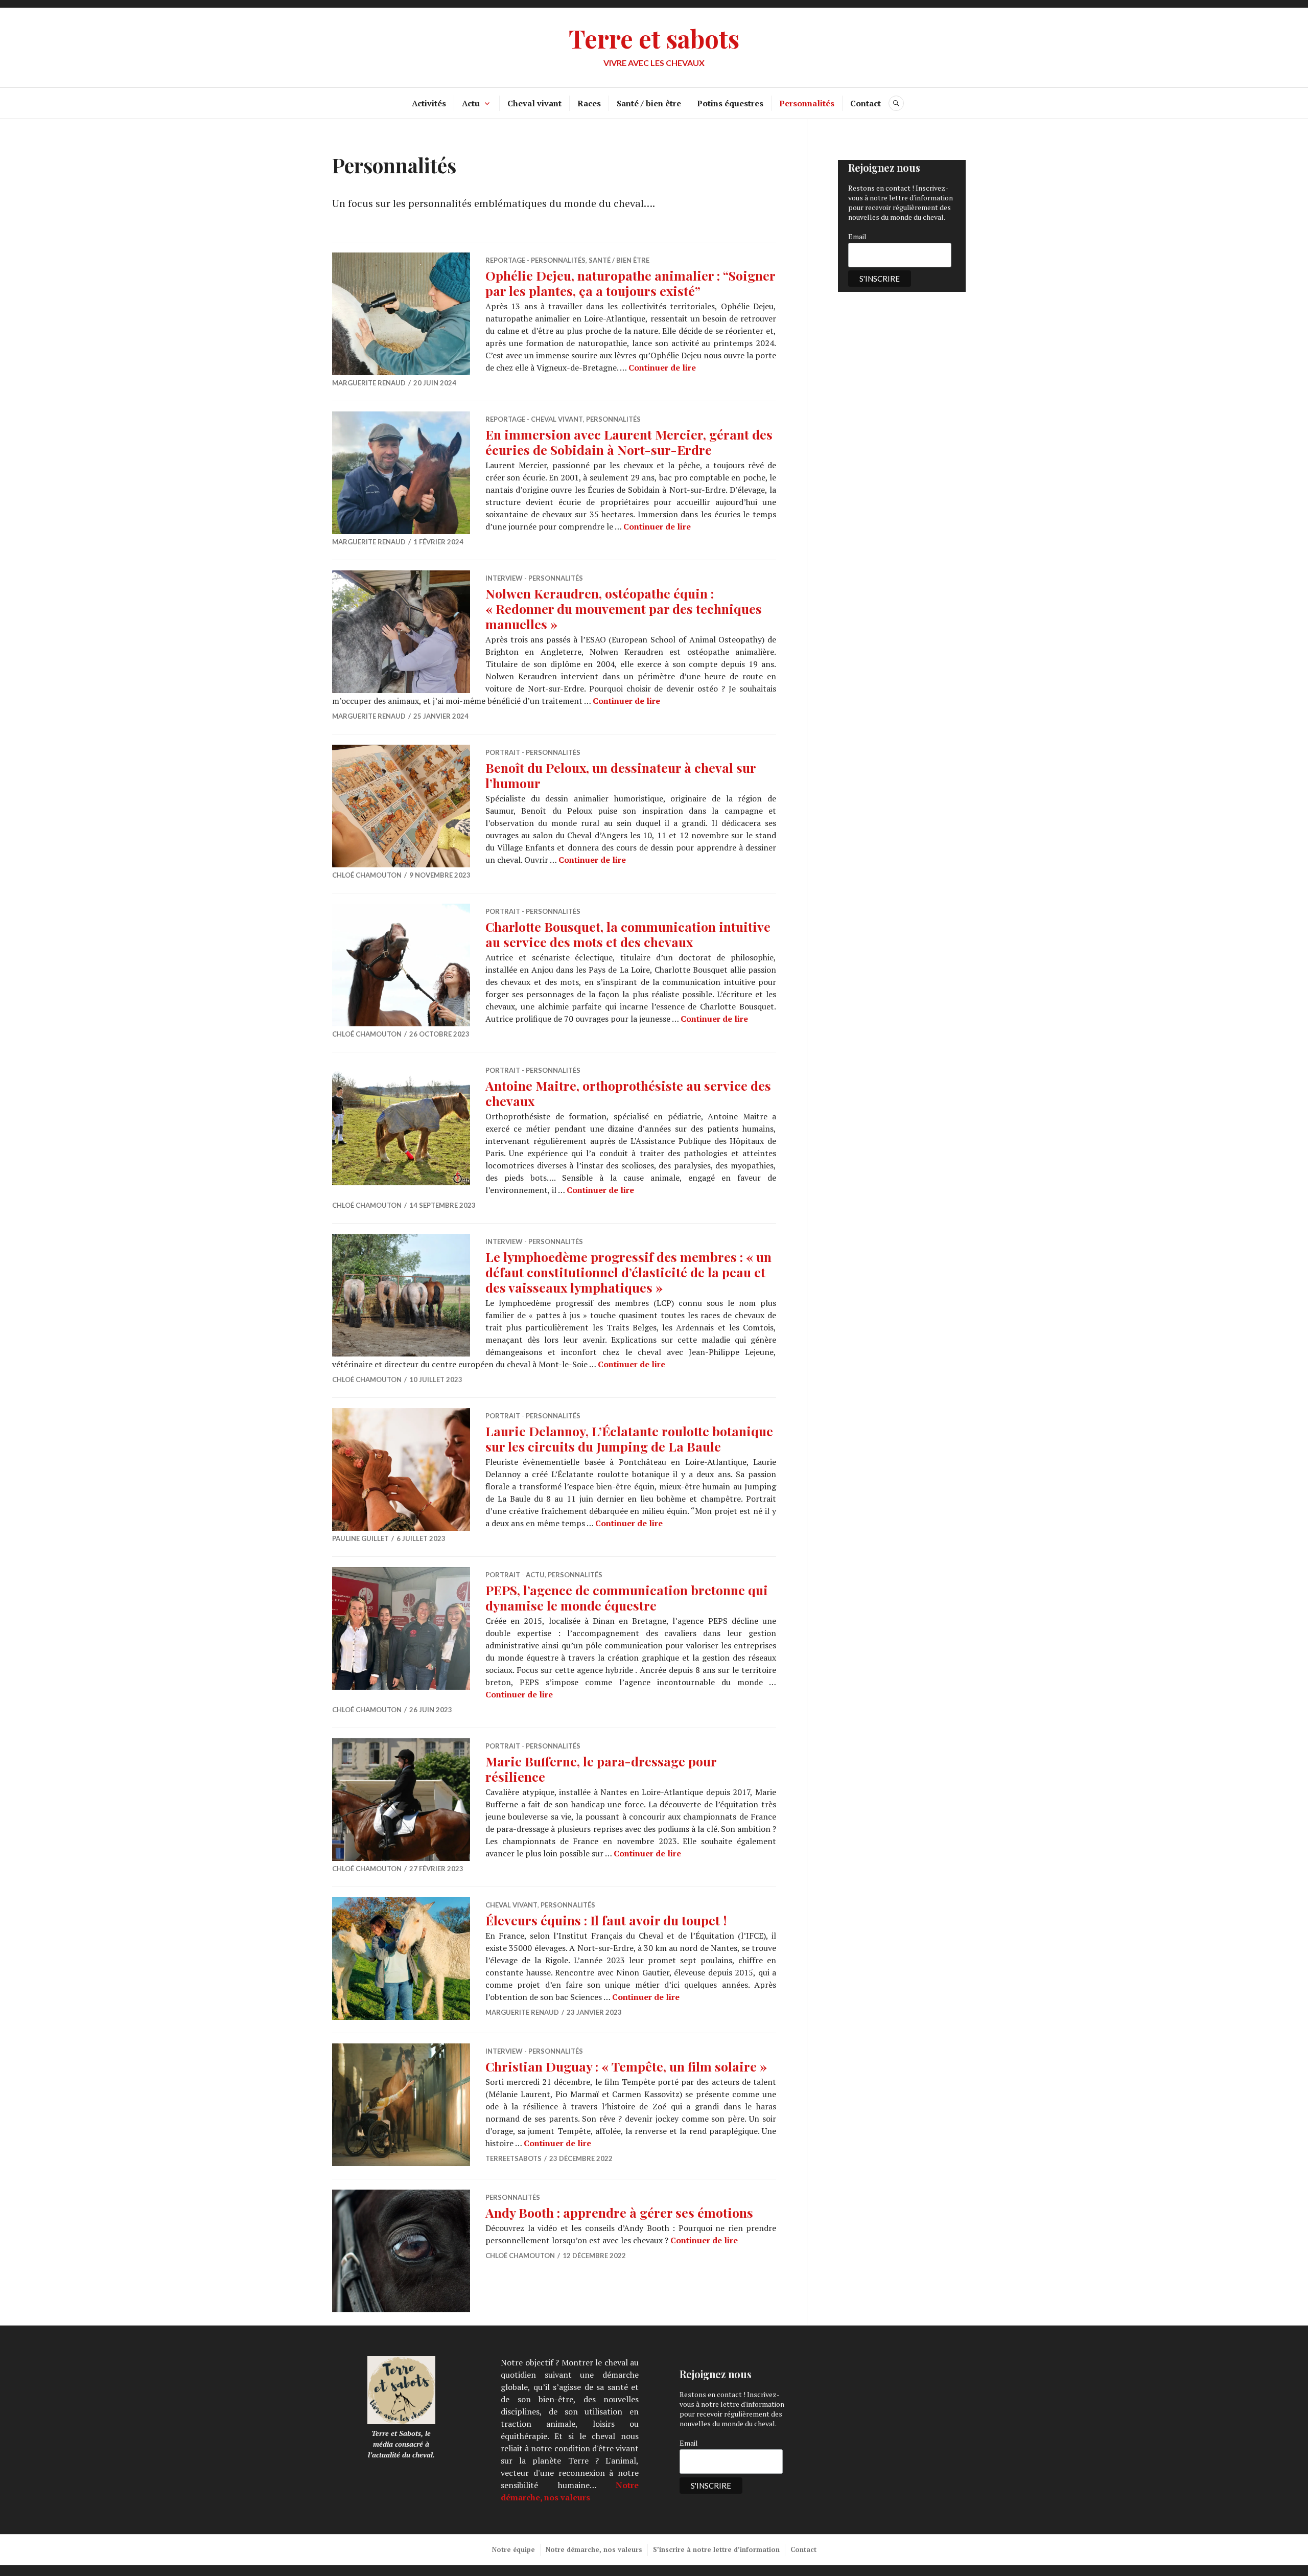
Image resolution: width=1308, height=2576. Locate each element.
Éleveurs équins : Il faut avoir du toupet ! (606, 1920)
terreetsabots (513, 2158)
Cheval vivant (534, 103)
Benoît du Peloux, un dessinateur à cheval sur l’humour (621, 775)
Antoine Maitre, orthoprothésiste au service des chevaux (628, 1093)
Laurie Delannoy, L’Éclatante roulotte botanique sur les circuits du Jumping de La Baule (629, 1439)
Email (857, 236)
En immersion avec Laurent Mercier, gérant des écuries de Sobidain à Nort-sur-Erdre (629, 442)
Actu (471, 103)
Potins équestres (730, 103)
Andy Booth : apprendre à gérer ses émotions (619, 2212)
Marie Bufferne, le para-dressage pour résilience (601, 1769)
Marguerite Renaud (369, 383)
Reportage (505, 260)
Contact (866, 103)
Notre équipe (513, 2549)
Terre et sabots (654, 38)
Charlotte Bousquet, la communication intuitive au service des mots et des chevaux (628, 934)
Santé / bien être (649, 103)
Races (589, 103)
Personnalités (807, 103)
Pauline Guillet (360, 1538)
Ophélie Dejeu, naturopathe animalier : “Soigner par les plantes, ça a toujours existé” (630, 283)
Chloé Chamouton (367, 875)
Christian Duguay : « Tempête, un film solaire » (626, 2066)
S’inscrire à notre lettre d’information (716, 2549)
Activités (429, 103)
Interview (504, 578)
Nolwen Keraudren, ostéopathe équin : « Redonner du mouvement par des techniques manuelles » (624, 608)
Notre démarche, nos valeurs (594, 2549)
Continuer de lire (662, 367)
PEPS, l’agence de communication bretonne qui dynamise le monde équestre (627, 1597)
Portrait (503, 752)
